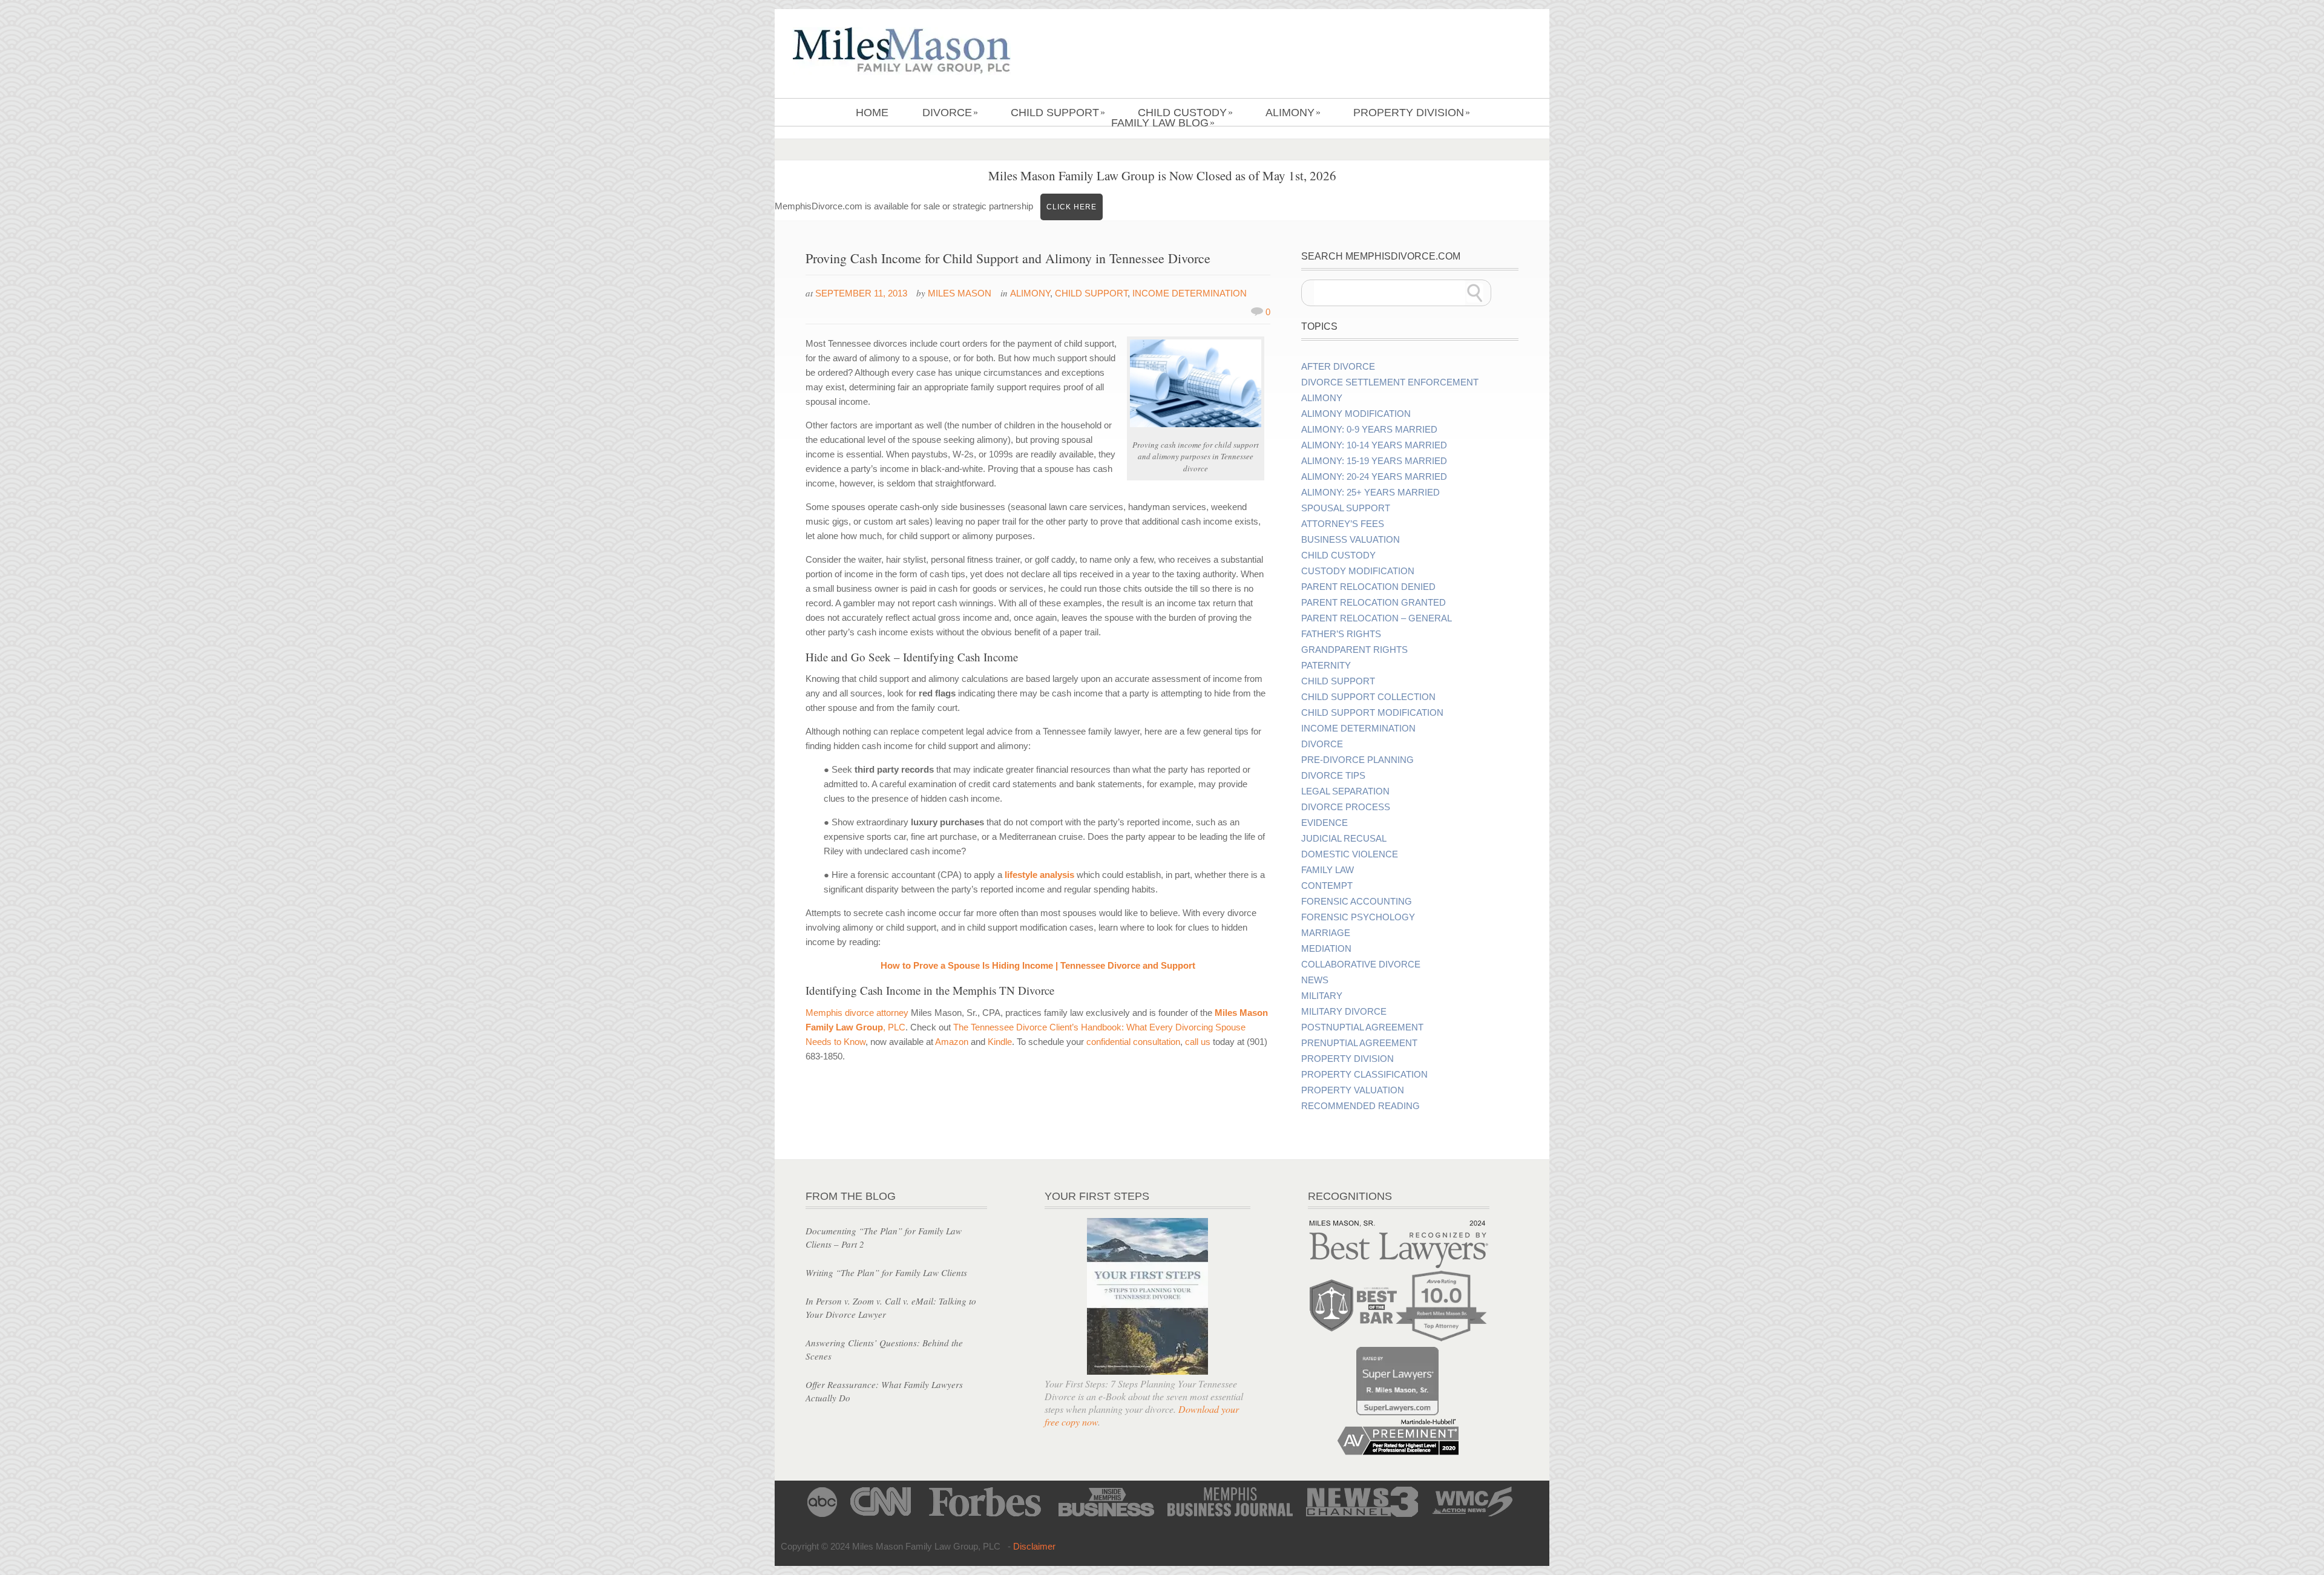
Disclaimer (1034, 1546)
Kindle (1000, 1042)
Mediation (1326, 949)
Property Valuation (1353, 1090)
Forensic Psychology (1358, 917)
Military (1322, 996)
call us (1198, 1042)
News (1315, 980)
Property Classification (1364, 1075)
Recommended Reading (1361, 1106)
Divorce (950, 113)
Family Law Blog (1163, 123)
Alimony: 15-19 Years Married (1374, 461)
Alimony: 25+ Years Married (1370, 493)
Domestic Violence (1350, 854)
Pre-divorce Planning (1357, 760)
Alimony (1293, 113)
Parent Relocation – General (1377, 618)
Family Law (1328, 870)
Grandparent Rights (1354, 650)
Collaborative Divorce (1361, 964)
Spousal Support (1346, 508)
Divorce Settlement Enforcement (1390, 382)
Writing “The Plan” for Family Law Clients (886, 1272)
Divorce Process (1346, 807)
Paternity (1326, 666)
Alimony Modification (1356, 414)
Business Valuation (1351, 540)
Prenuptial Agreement (1359, 1043)
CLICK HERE (1072, 207)
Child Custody (1185, 113)
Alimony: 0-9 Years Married (1369, 430)
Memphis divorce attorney (857, 1013)
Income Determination (1190, 293)
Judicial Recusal (1344, 839)
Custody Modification (1358, 571)
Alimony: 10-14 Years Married (1374, 445)
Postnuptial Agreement (1362, 1027)
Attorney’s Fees (1343, 524)
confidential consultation (1133, 1042)
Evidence (1324, 823)
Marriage (1326, 933)
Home (872, 113)
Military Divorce (1344, 1012)
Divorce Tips (1333, 776)
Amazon (952, 1042)
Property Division (1412, 113)
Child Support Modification (1372, 713)
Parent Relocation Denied (1368, 587)
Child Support (1058, 113)
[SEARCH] (1475, 293)
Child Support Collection (1368, 697)
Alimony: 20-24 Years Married (1374, 477)
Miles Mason (960, 293)
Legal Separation (1345, 791)
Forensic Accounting (1357, 902)
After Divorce (1338, 367)
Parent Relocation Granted (1374, 603)
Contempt (1327, 886)
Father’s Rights (1341, 634)
